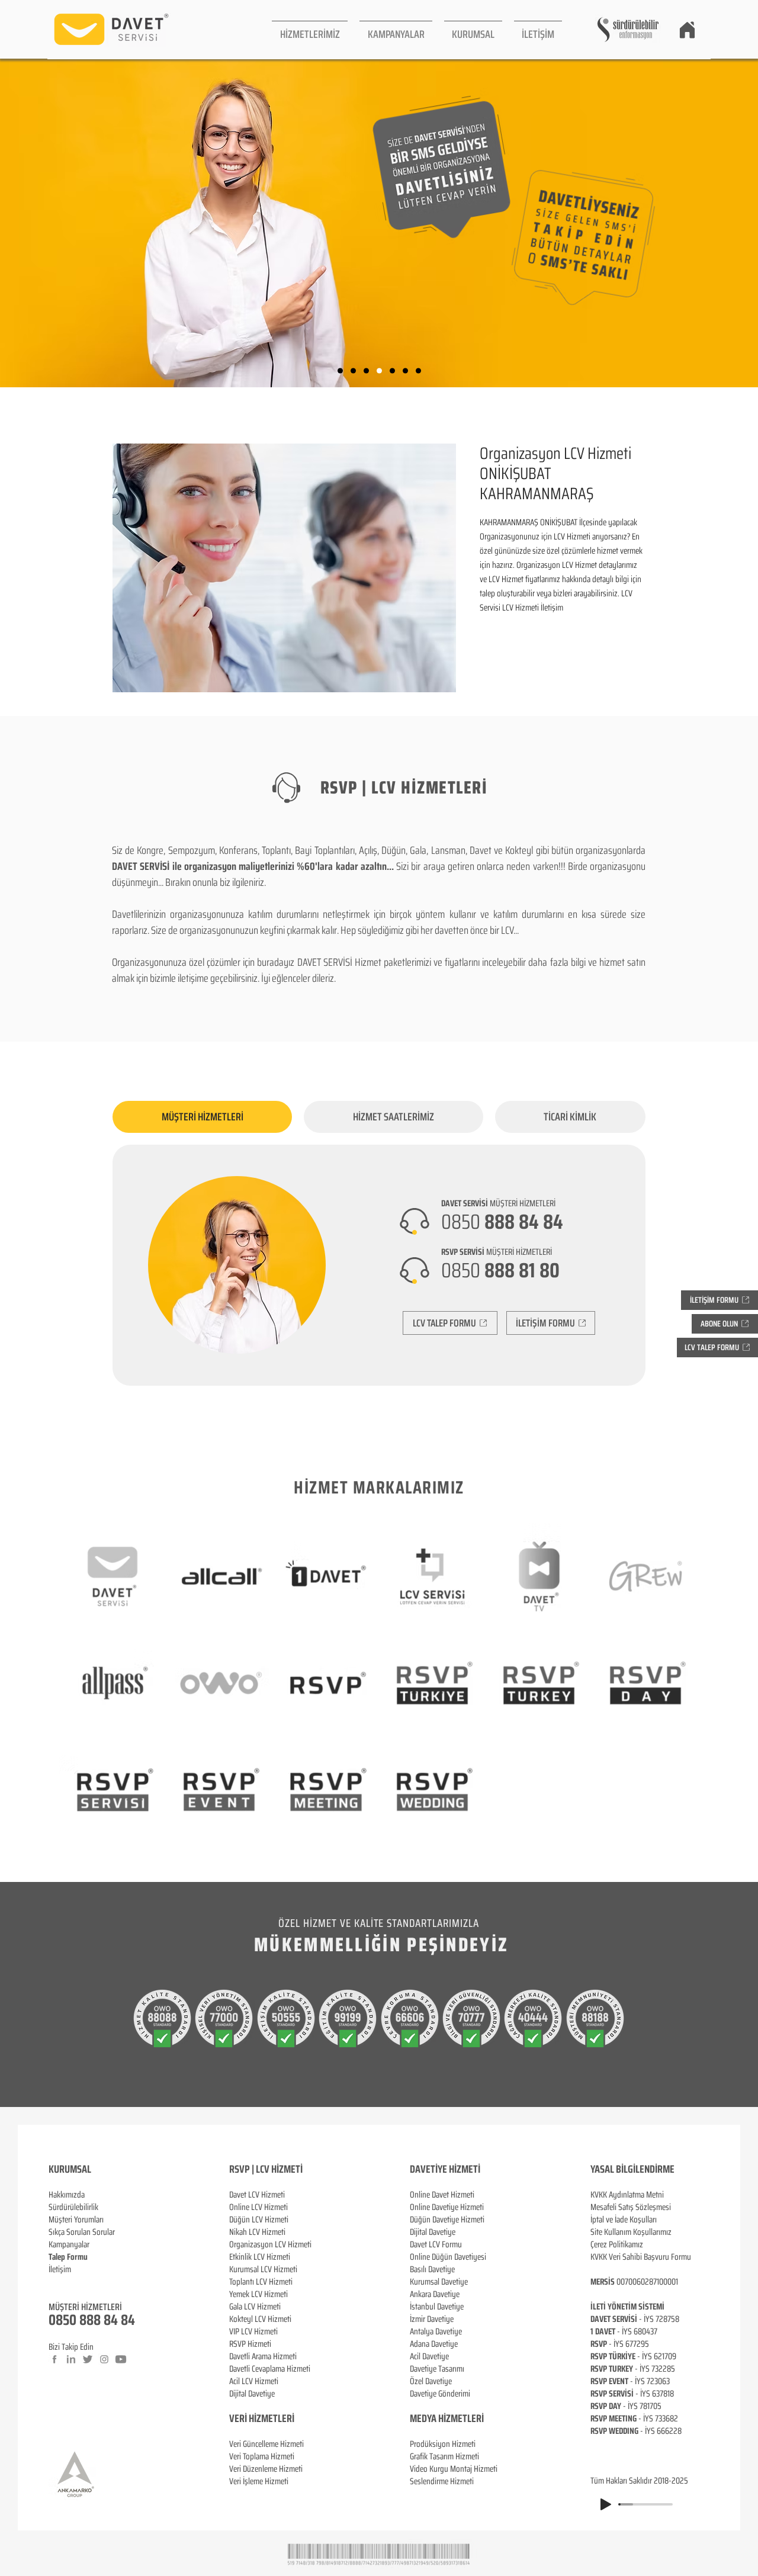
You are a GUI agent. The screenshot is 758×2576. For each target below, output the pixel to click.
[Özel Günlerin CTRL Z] (392, 371)
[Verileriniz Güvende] (366, 371)
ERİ (288, 2418)
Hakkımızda (67, 2195)
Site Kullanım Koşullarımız (631, 2232)
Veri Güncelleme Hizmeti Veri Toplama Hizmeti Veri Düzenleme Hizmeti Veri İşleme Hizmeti (266, 2463)
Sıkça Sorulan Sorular (82, 2232)
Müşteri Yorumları (76, 2220)
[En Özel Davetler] (418, 371)
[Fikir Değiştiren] (405, 371)
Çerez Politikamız (617, 2244)
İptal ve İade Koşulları (624, 2220)
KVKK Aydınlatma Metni (627, 2195)
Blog (56, 2282)
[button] (310, 29)
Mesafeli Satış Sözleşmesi (631, 2207)
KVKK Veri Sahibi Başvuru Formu (641, 2257)
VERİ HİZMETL (256, 2418)
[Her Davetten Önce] (340, 371)
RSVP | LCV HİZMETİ (266, 2169)
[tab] (202, 1117)
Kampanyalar (69, 2244)
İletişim (60, 2269)
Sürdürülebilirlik (73, 2207)
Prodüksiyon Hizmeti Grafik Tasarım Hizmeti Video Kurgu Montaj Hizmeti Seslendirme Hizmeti (454, 2463)
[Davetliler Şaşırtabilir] (353, 371)
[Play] (606, 2504)
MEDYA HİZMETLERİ (447, 2418)
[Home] (687, 30)
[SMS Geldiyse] (379, 371)
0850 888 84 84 (92, 2320)
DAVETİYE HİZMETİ (445, 2169)
